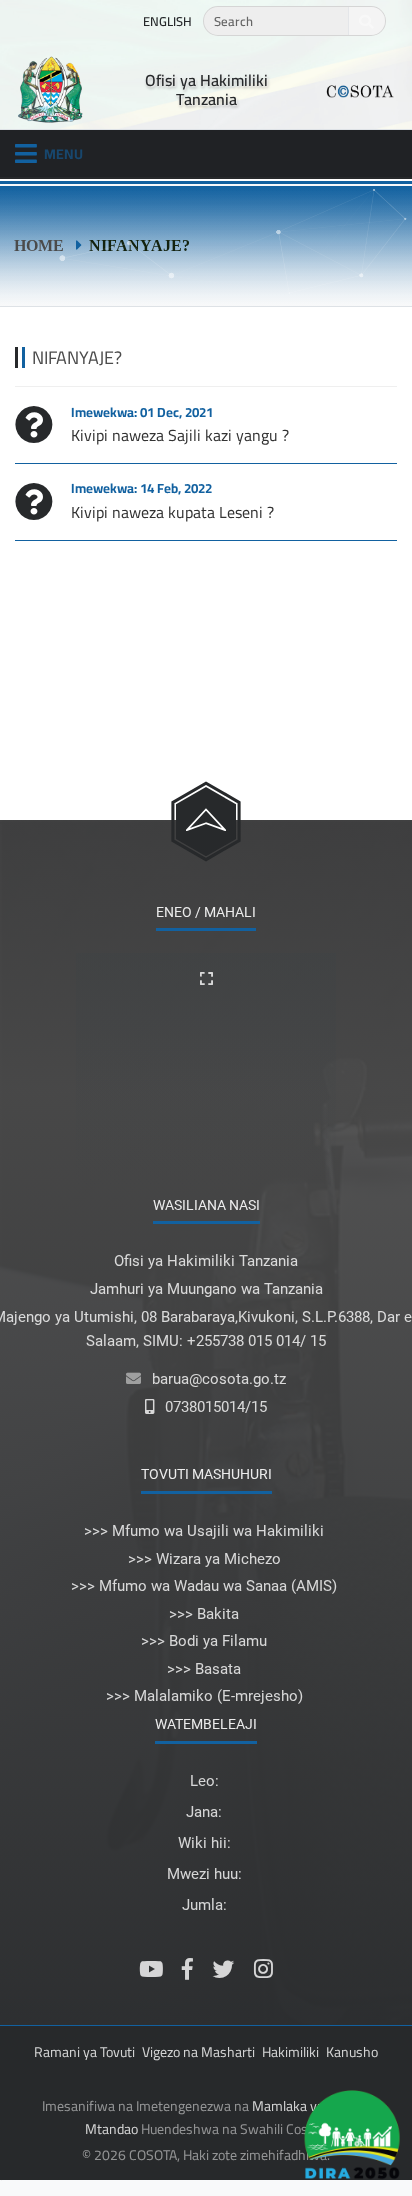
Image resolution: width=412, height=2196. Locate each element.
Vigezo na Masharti (198, 2052)
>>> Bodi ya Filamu (204, 1641)
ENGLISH (167, 21)
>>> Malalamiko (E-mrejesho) (204, 1696)
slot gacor (2, 2180)
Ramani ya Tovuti (84, 2052)
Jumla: (204, 1905)
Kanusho (352, 2052)
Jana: (204, 1812)
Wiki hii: (204, 1843)
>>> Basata (204, 1669)
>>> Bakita (204, 1614)
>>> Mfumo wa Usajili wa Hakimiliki (204, 1531)
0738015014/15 (216, 1407)
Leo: (204, 1781)
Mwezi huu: (204, 1874)
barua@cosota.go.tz (219, 1379)
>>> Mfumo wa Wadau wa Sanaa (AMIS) (204, 1586)
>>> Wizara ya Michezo (204, 1559)
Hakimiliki (290, 2052)
